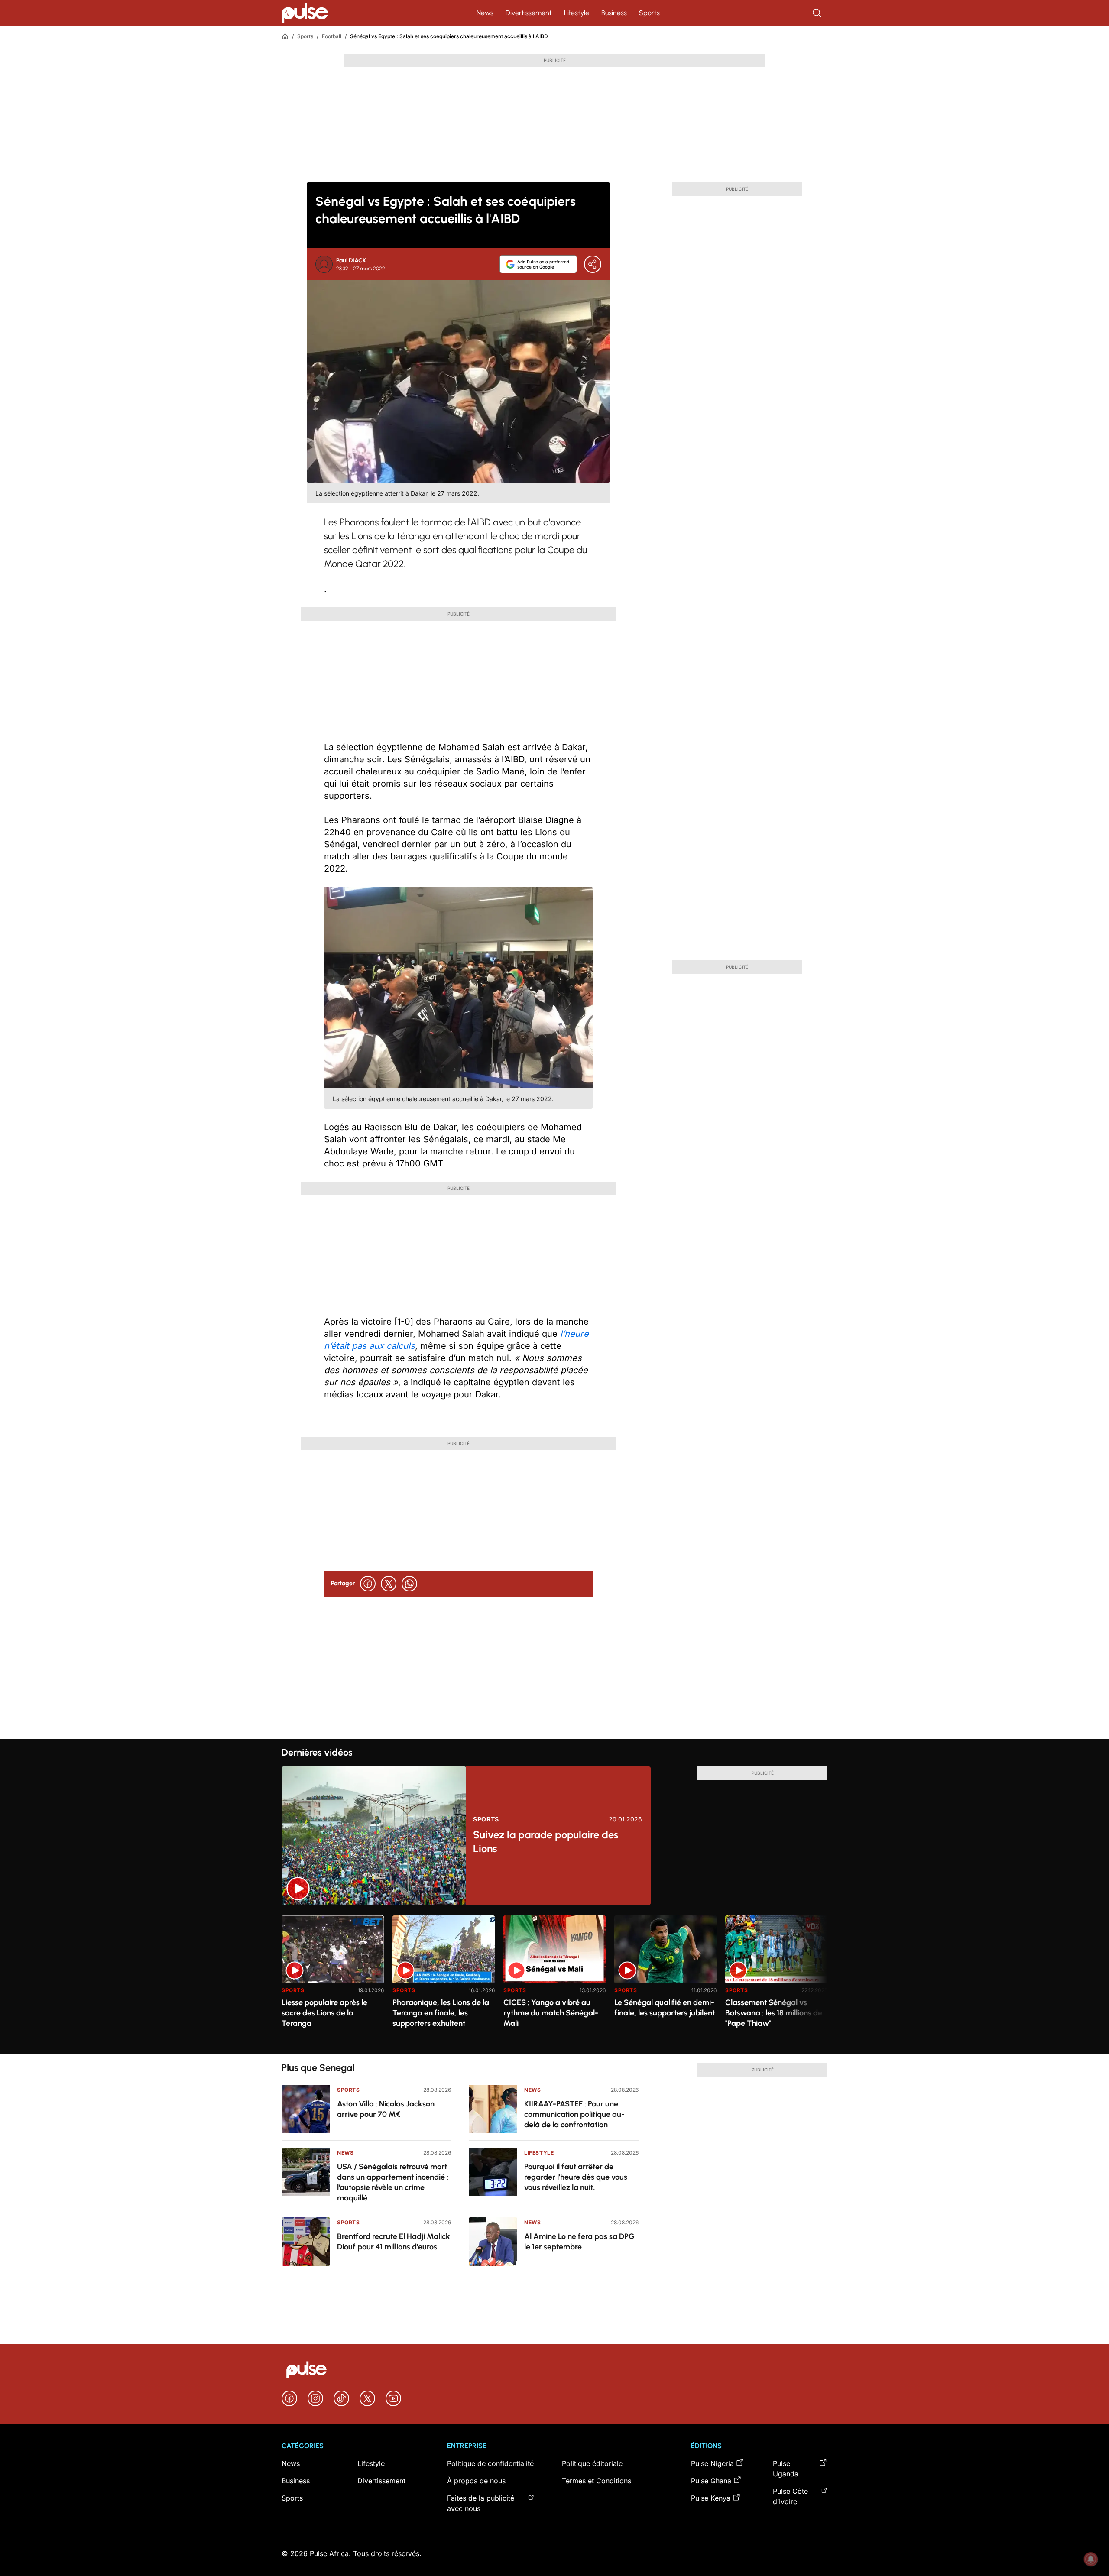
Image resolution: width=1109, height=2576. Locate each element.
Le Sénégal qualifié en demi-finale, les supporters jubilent (665, 2008)
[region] (554, 1980)
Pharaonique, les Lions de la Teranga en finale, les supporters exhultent (441, 2013)
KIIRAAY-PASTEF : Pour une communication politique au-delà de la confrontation (574, 2114)
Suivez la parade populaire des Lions (546, 1842)
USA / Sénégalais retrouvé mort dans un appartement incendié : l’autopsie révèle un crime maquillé (393, 2182)
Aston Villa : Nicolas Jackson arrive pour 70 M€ (386, 2109)
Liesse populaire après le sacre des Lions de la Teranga (324, 2013)
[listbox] (554, 1980)
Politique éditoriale (592, 2463)
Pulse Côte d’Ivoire (790, 2496)
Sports (649, 13)
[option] (333, 1981)
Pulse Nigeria (712, 2463)
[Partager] (593, 264)
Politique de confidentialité (490, 2463)
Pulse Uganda (786, 2469)
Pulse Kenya (711, 2498)
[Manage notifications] (1091, 2559)
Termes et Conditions (597, 2481)
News (485, 13)
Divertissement (529, 13)
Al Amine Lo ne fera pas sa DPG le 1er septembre (579, 2242)
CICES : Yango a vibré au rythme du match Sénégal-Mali (551, 2013)
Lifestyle (577, 13)
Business (614, 13)
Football (332, 36)
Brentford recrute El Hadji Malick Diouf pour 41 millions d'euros (394, 2242)
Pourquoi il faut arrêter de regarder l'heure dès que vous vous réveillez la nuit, (576, 2177)
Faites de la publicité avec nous (481, 2503)
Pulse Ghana (711, 2481)
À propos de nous (476, 2481)
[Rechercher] (818, 13)
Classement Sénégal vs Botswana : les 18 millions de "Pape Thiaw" (774, 2013)
